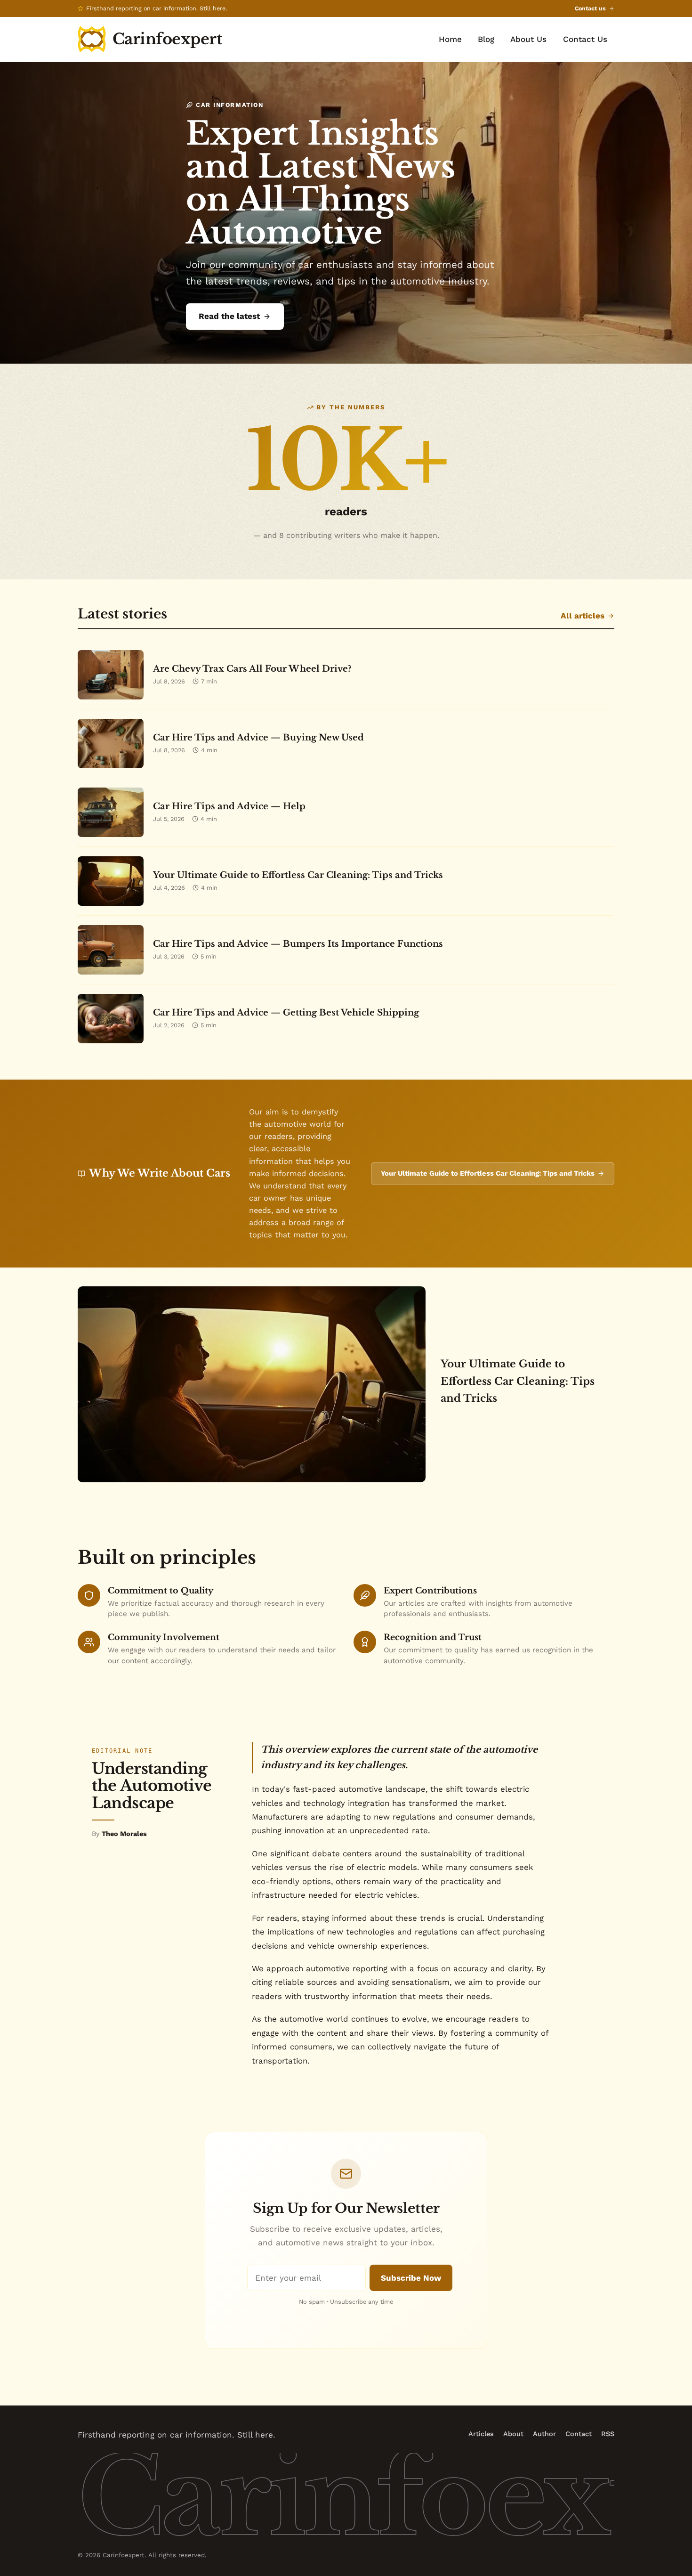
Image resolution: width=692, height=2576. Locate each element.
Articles (481, 2434)
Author (544, 2434)
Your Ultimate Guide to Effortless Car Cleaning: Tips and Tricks (488, 1173)
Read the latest (229, 316)
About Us (528, 39)
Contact (579, 2434)
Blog (486, 39)
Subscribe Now (411, 2278)
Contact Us (585, 39)
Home (450, 39)
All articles (583, 616)
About (513, 2434)
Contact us (590, 8)
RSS (608, 2434)
